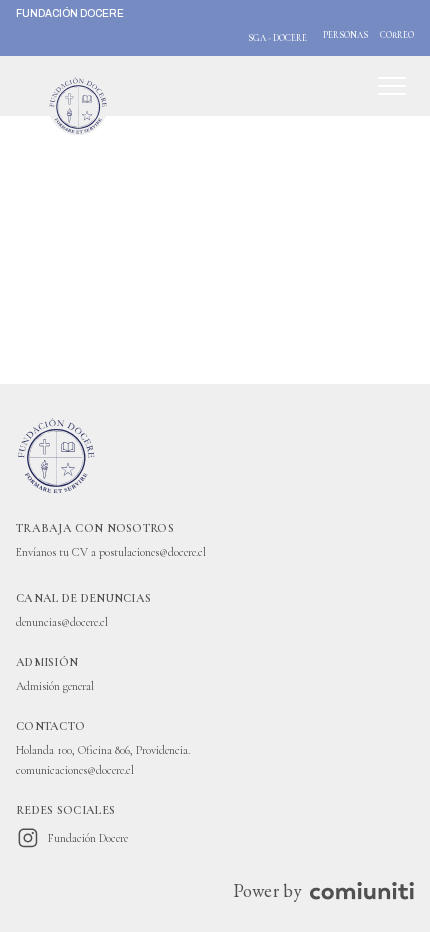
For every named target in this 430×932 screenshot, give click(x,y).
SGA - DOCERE (277, 38)
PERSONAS (345, 35)
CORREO (397, 35)
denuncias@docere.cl (62, 622)
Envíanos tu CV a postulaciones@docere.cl (111, 552)
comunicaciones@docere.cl (75, 770)
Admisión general (55, 686)
